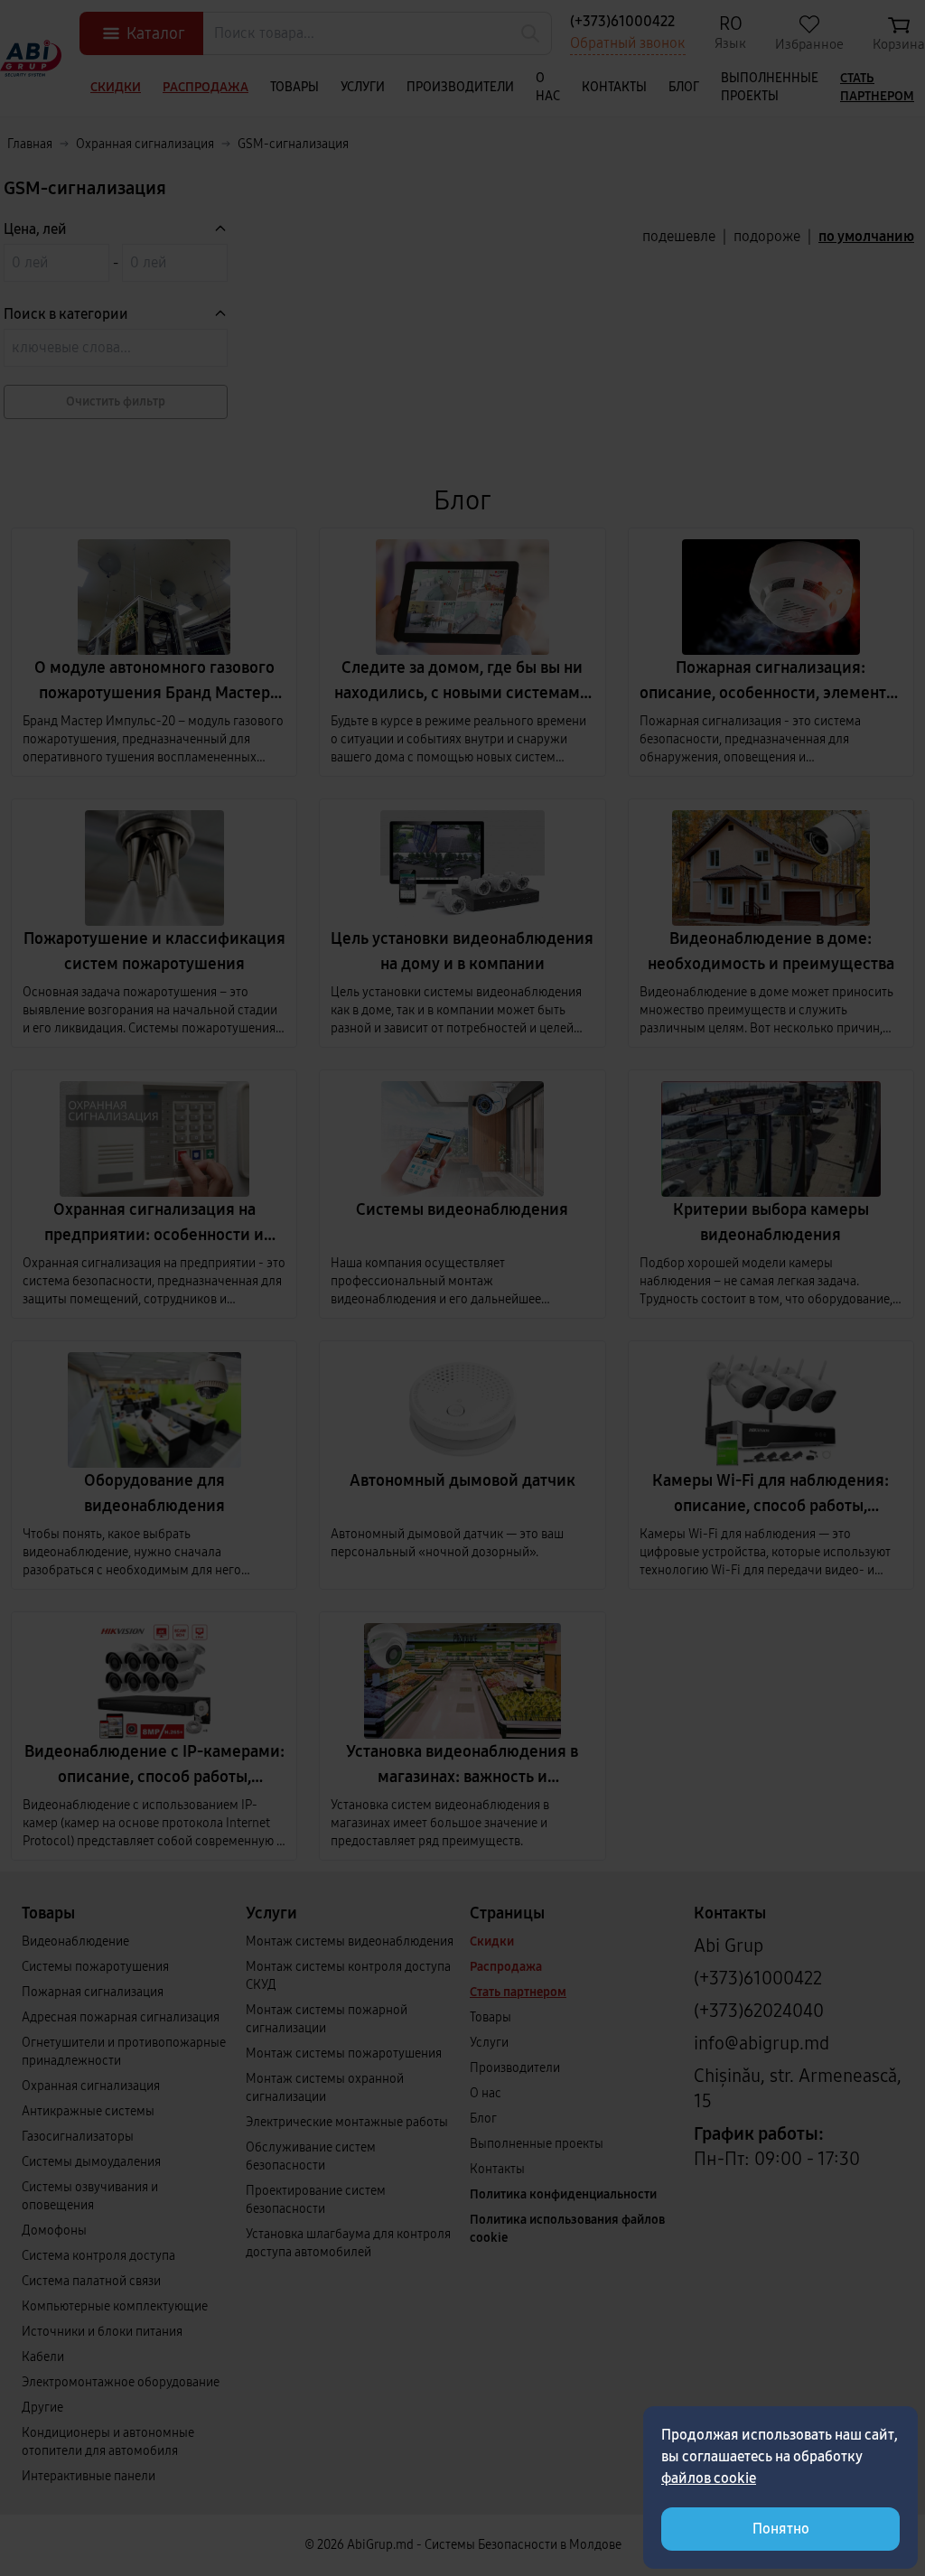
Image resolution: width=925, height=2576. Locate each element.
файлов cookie (709, 2478)
